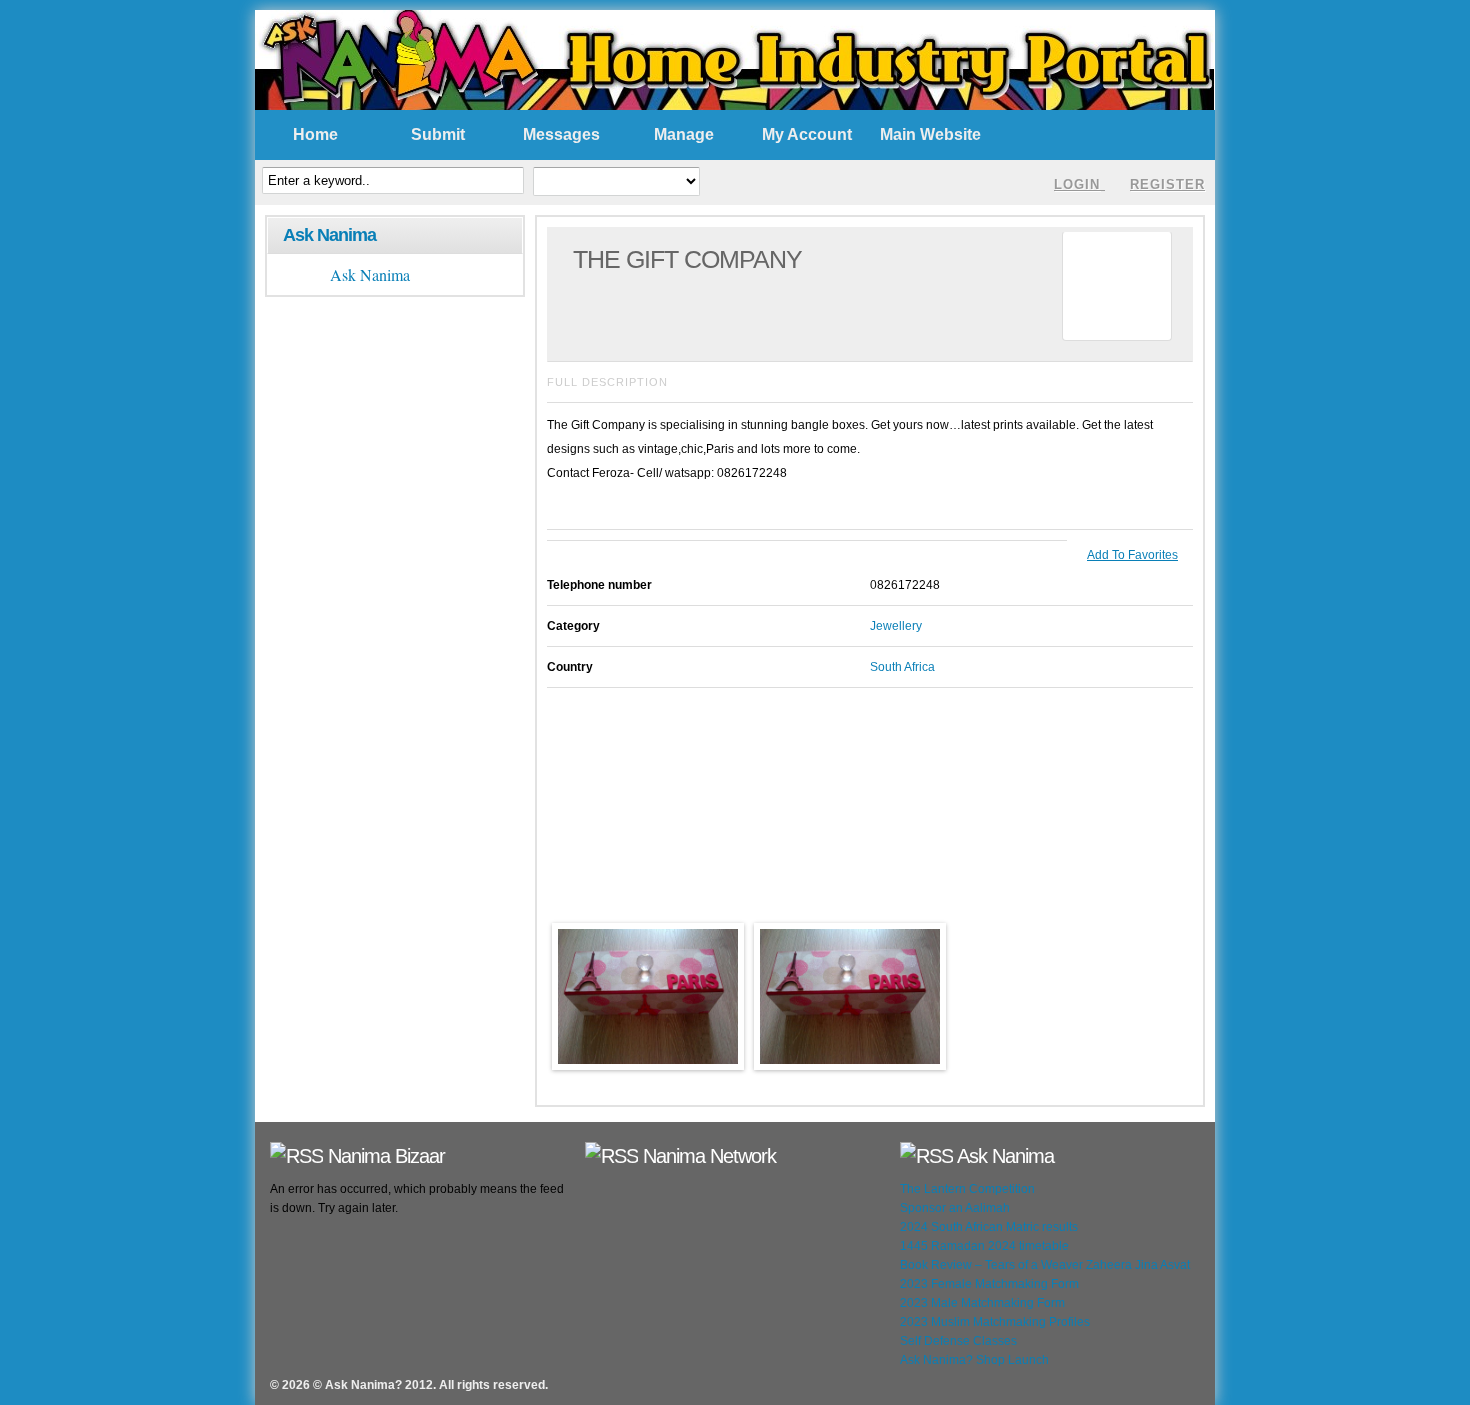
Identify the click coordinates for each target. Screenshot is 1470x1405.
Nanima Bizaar (386, 1156)
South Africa (902, 667)
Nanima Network (709, 1156)
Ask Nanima (329, 235)
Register (1167, 184)
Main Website (930, 134)
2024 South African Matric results (989, 1227)
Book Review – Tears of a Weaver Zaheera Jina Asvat (1045, 1265)
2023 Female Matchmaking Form (989, 1284)
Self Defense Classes (958, 1341)
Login (1077, 184)
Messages (561, 134)
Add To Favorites (1132, 555)
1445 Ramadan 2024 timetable (984, 1246)
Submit (438, 134)
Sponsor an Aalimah (955, 1208)
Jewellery (896, 626)
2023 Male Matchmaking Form (982, 1303)
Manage (684, 134)
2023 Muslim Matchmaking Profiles (995, 1322)
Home (315, 134)
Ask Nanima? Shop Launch (974, 1360)
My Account (807, 134)
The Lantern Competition (967, 1189)
